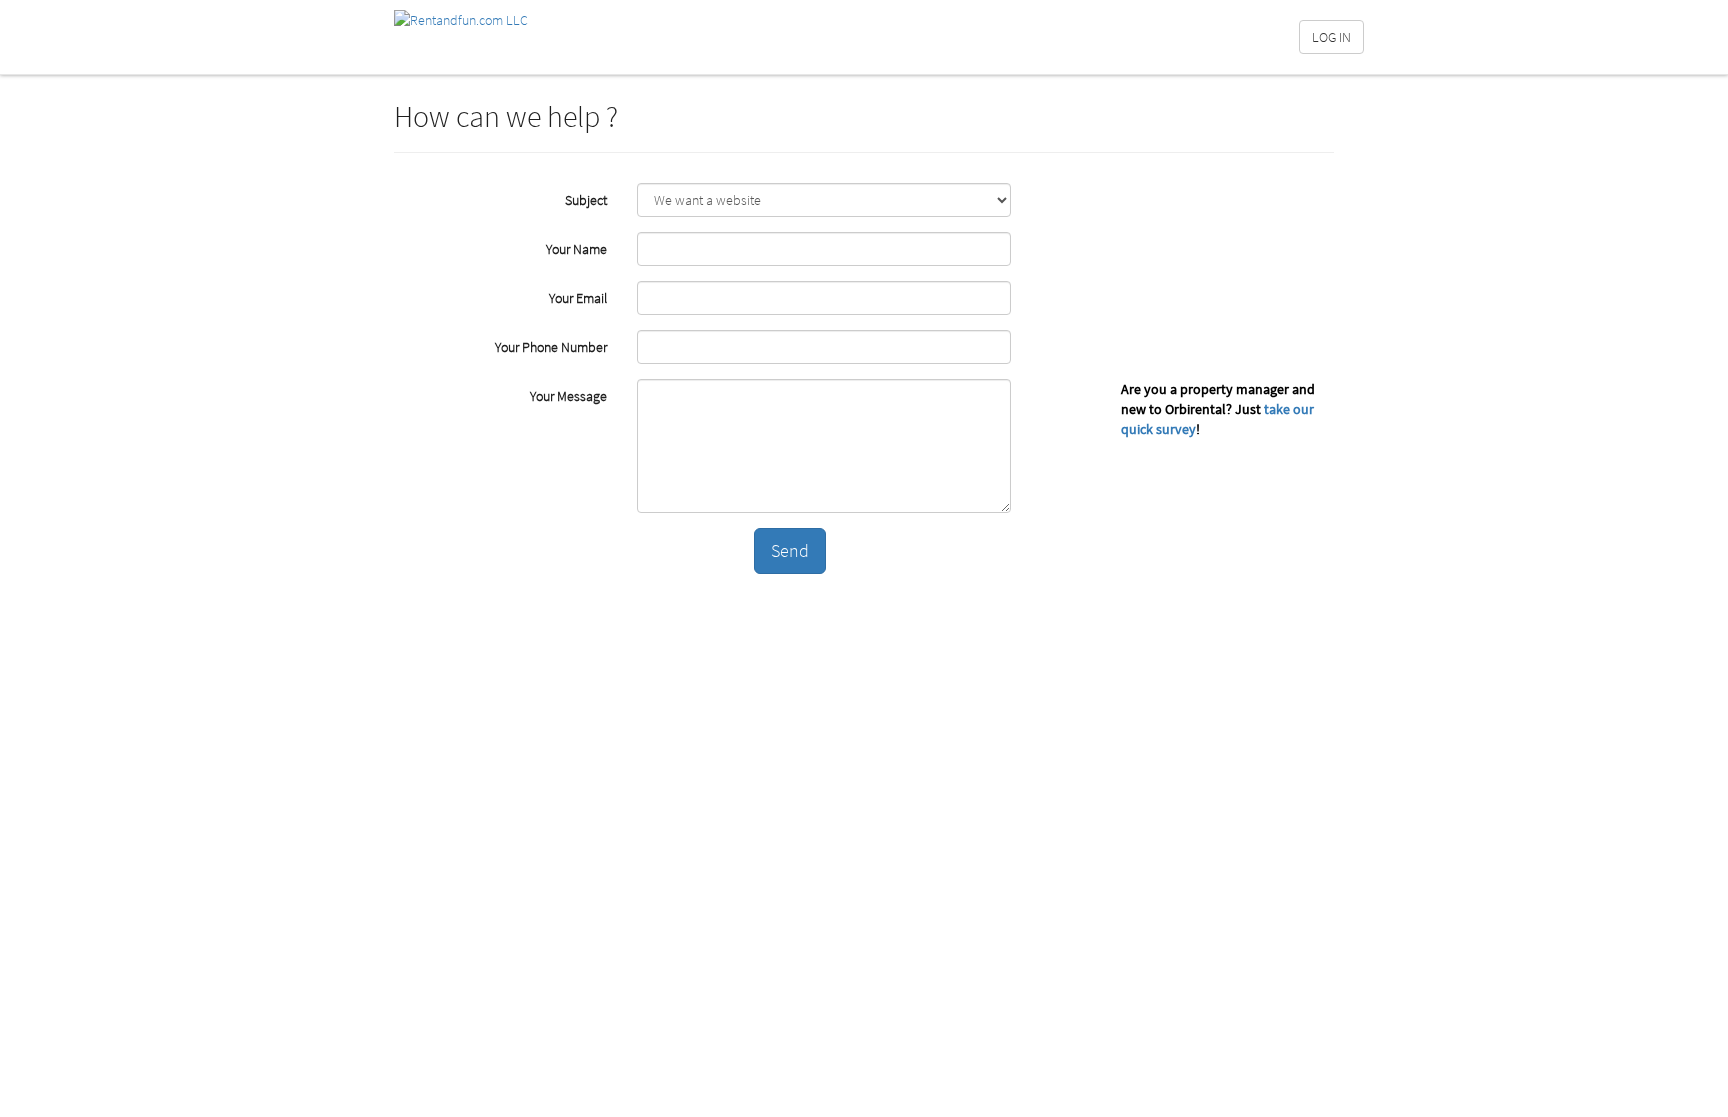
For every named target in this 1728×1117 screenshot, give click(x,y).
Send (790, 550)
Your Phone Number (551, 347)
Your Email (578, 298)
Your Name (576, 249)
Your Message (568, 396)
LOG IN (1331, 37)
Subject (586, 200)
